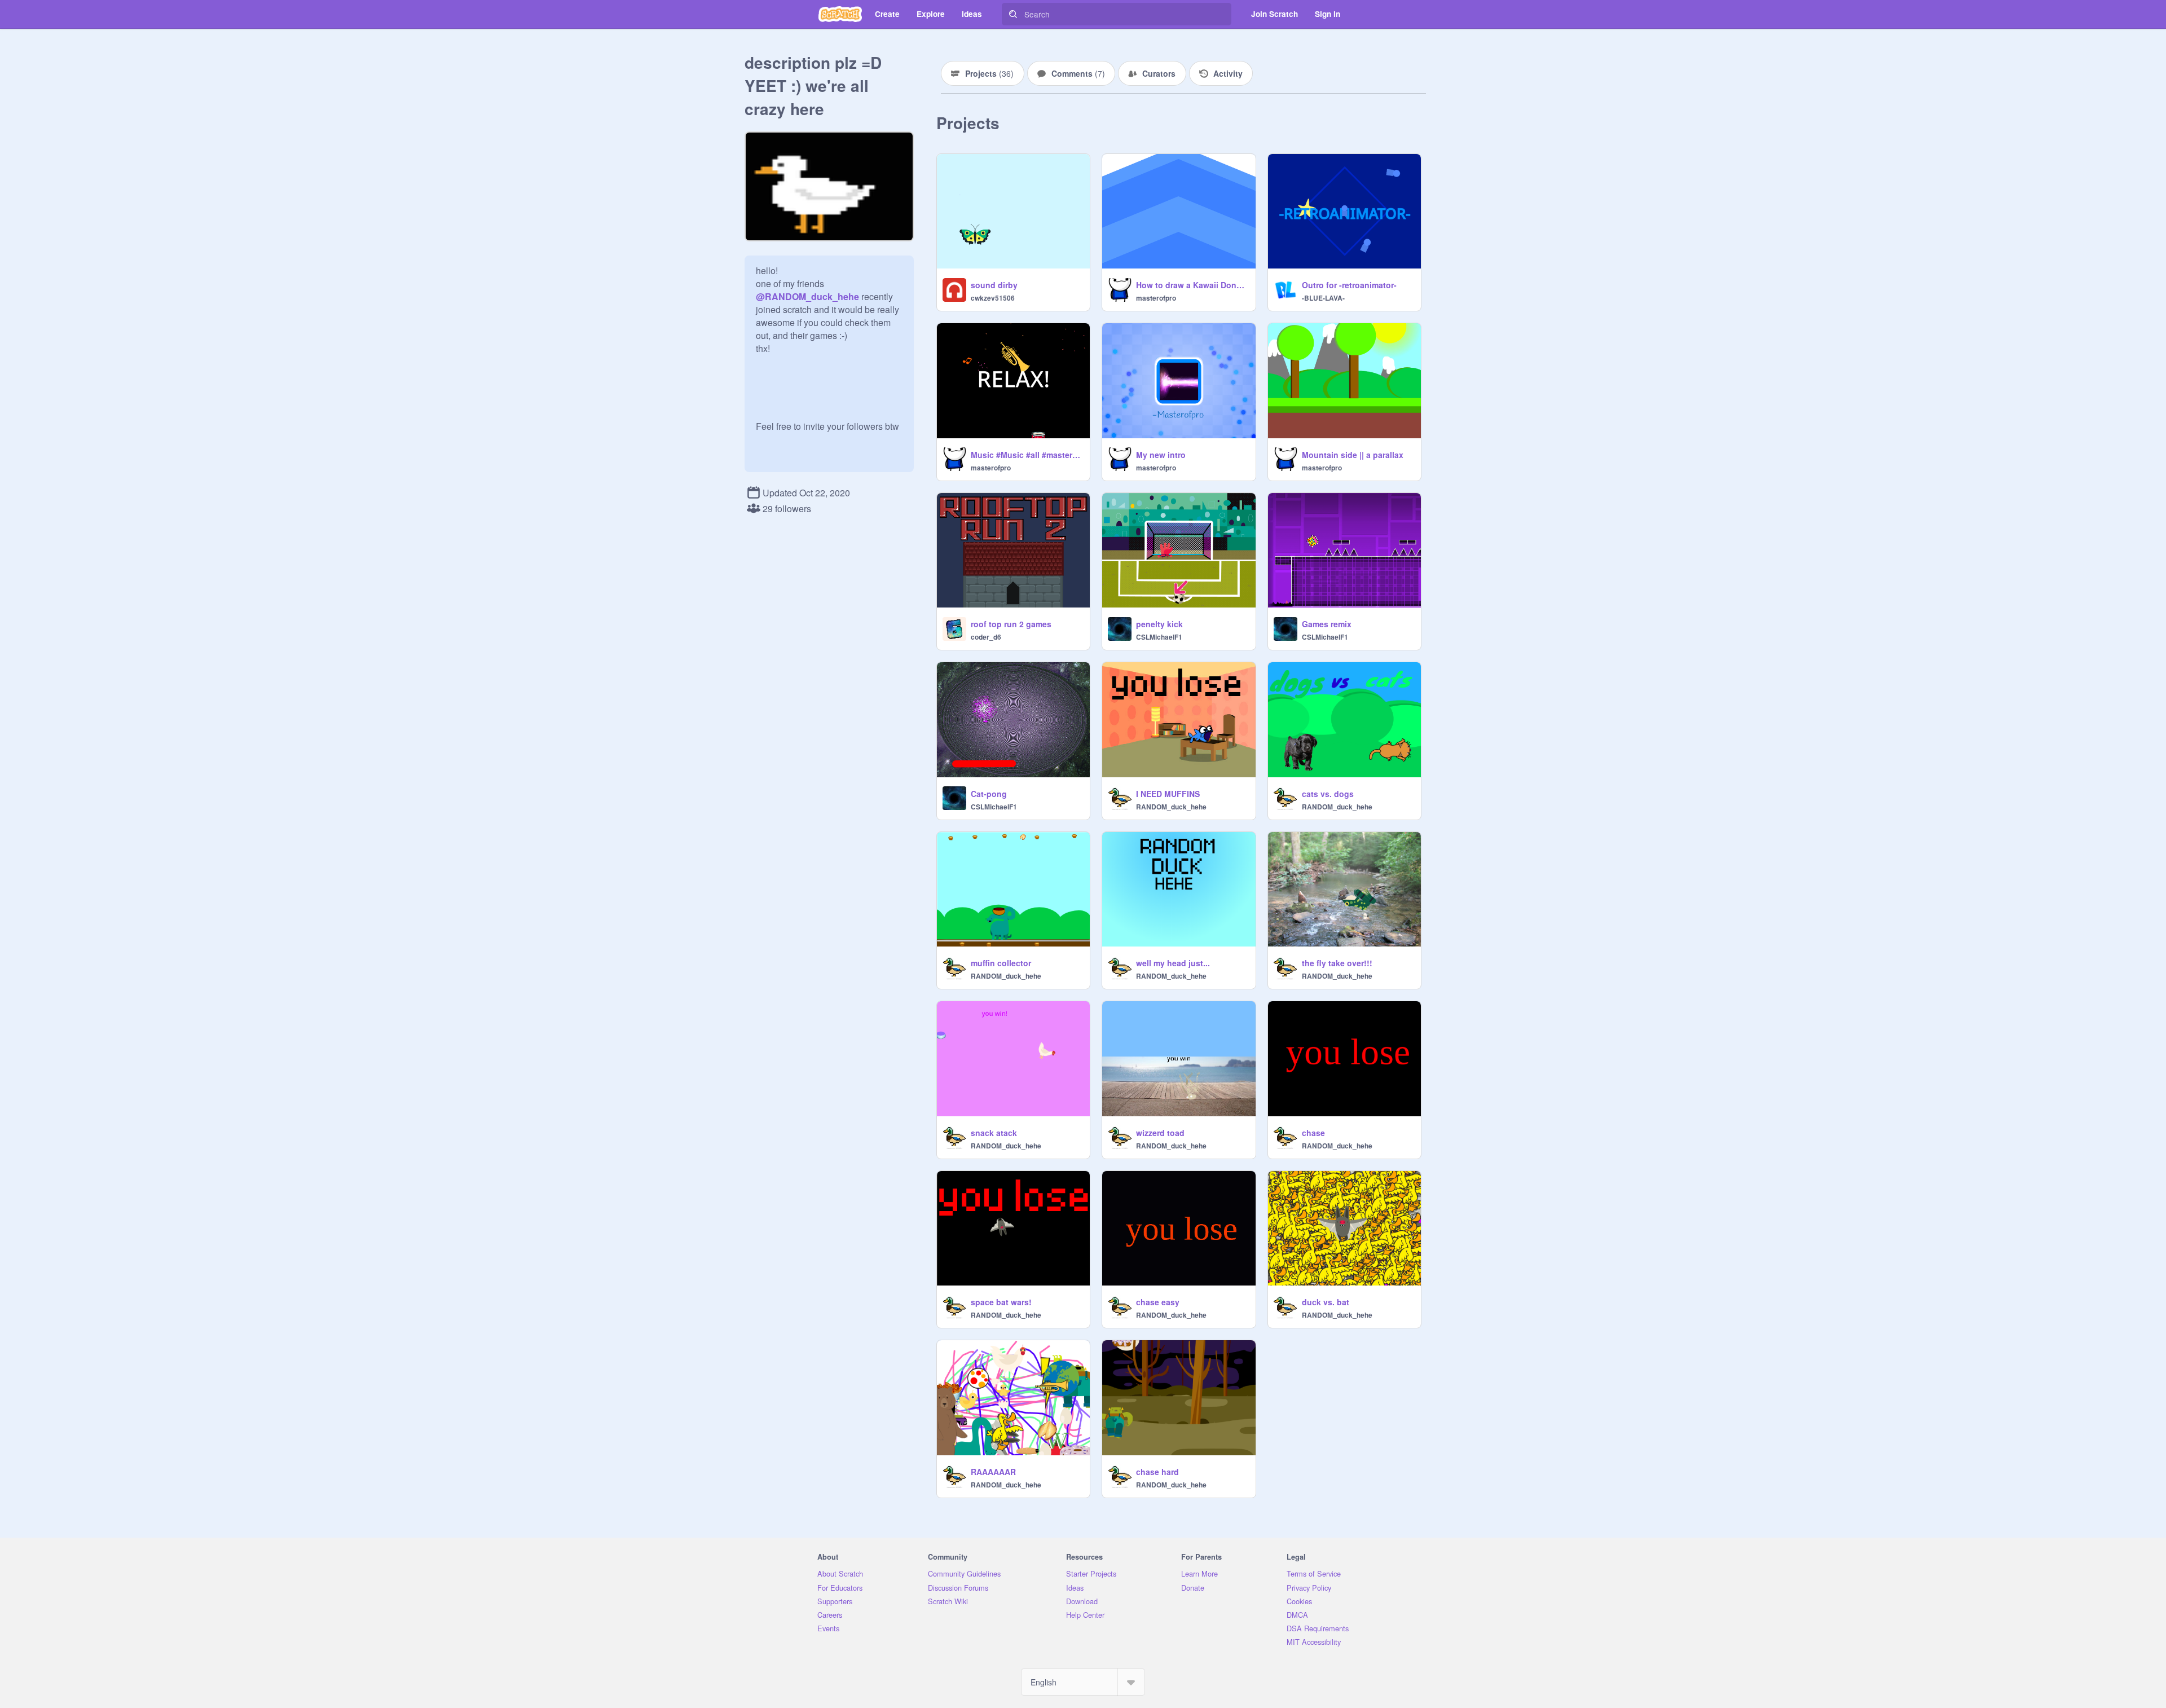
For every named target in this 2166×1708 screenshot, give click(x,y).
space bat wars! (1001, 1302)
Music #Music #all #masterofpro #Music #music (1027, 455)
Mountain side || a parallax (1353, 455)
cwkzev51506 (993, 298)
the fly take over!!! (1337, 963)
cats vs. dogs (1328, 794)
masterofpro (1156, 298)
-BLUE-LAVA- (1323, 298)
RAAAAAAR (993, 1472)
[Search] (1013, 14)
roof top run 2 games (1011, 624)
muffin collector (1001, 963)
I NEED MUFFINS (1168, 794)
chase (1313, 1133)
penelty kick (1159, 624)
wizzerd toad (1160, 1133)
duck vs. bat (1326, 1302)
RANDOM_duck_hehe (1171, 807)
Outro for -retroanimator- (1349, 285)
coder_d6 (986, 637)
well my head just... (1173, 963)
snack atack (994, 1133)
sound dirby (994, 285)
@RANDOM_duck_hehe (807, 296)
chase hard (1157, 1472)
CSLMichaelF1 (1159, 637)
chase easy (1158, 1302)
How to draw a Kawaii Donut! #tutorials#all (1192, 285)
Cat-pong (989, 794)
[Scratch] (840, 14)
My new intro (1161, 455)
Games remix (1327, 624)
